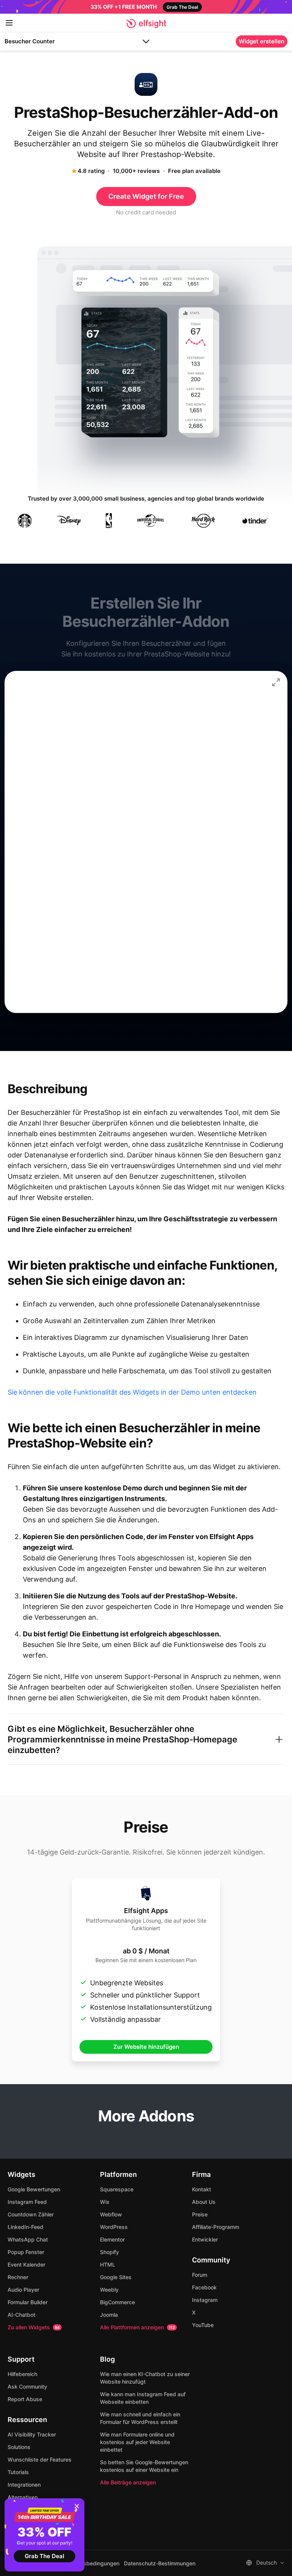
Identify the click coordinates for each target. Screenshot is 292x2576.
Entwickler (205, 2239)
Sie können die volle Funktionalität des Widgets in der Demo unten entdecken (132, 1392)
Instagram (205, 2300)
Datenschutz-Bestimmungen (160, 2563)
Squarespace (117, 2189)
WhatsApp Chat (28, 2239)
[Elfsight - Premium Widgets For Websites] (146, 24)
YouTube (203, 2325)
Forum (200, 2275)
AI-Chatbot (21, 2315)
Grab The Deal (44, 2556)
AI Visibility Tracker (32, 2434)
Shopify (109, 2252)
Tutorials (18, 2472)
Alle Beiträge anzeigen (128, 2482)
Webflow (111, 2214)
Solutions (19, 2447)
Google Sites (116, 2277)
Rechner (18, 2277)
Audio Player (23, 2290)
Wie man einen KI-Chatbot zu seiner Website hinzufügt (145, 2378)
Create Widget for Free (146, 196)
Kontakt (202, 2189)
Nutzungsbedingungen (91, 2563)
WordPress (114, 2227)
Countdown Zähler (31, 2214)
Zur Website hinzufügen (146, 2047)
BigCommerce (117, 2302)
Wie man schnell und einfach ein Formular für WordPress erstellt (140, 2418)
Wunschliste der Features (40, 2459)
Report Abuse (25, 2399)
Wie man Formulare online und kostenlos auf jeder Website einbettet (137, 2442)
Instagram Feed (27, 2202)
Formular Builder (28, 2302)
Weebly (109, 2290)
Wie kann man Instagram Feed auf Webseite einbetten (143, 2398)
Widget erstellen (262, 41)
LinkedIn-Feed (25, 2227)
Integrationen (24, 2485)
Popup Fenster (26, 2252)
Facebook (204, 2287)
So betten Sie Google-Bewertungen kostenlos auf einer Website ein (144, 2466)
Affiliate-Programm (216, 2227)
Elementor (112, 2239)
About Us (204, 2202)
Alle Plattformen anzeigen (137, 2327)
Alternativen (23, 2497)
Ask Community (27, 2387)
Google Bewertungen (34, 2189)
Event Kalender (26, 2265)
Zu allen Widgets (34, 2327)
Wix (105, 2202)
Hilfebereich (22, 2374)
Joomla (109, 2315)
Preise (200, 2214)
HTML (108, 2265)
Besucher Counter (30, 41)
